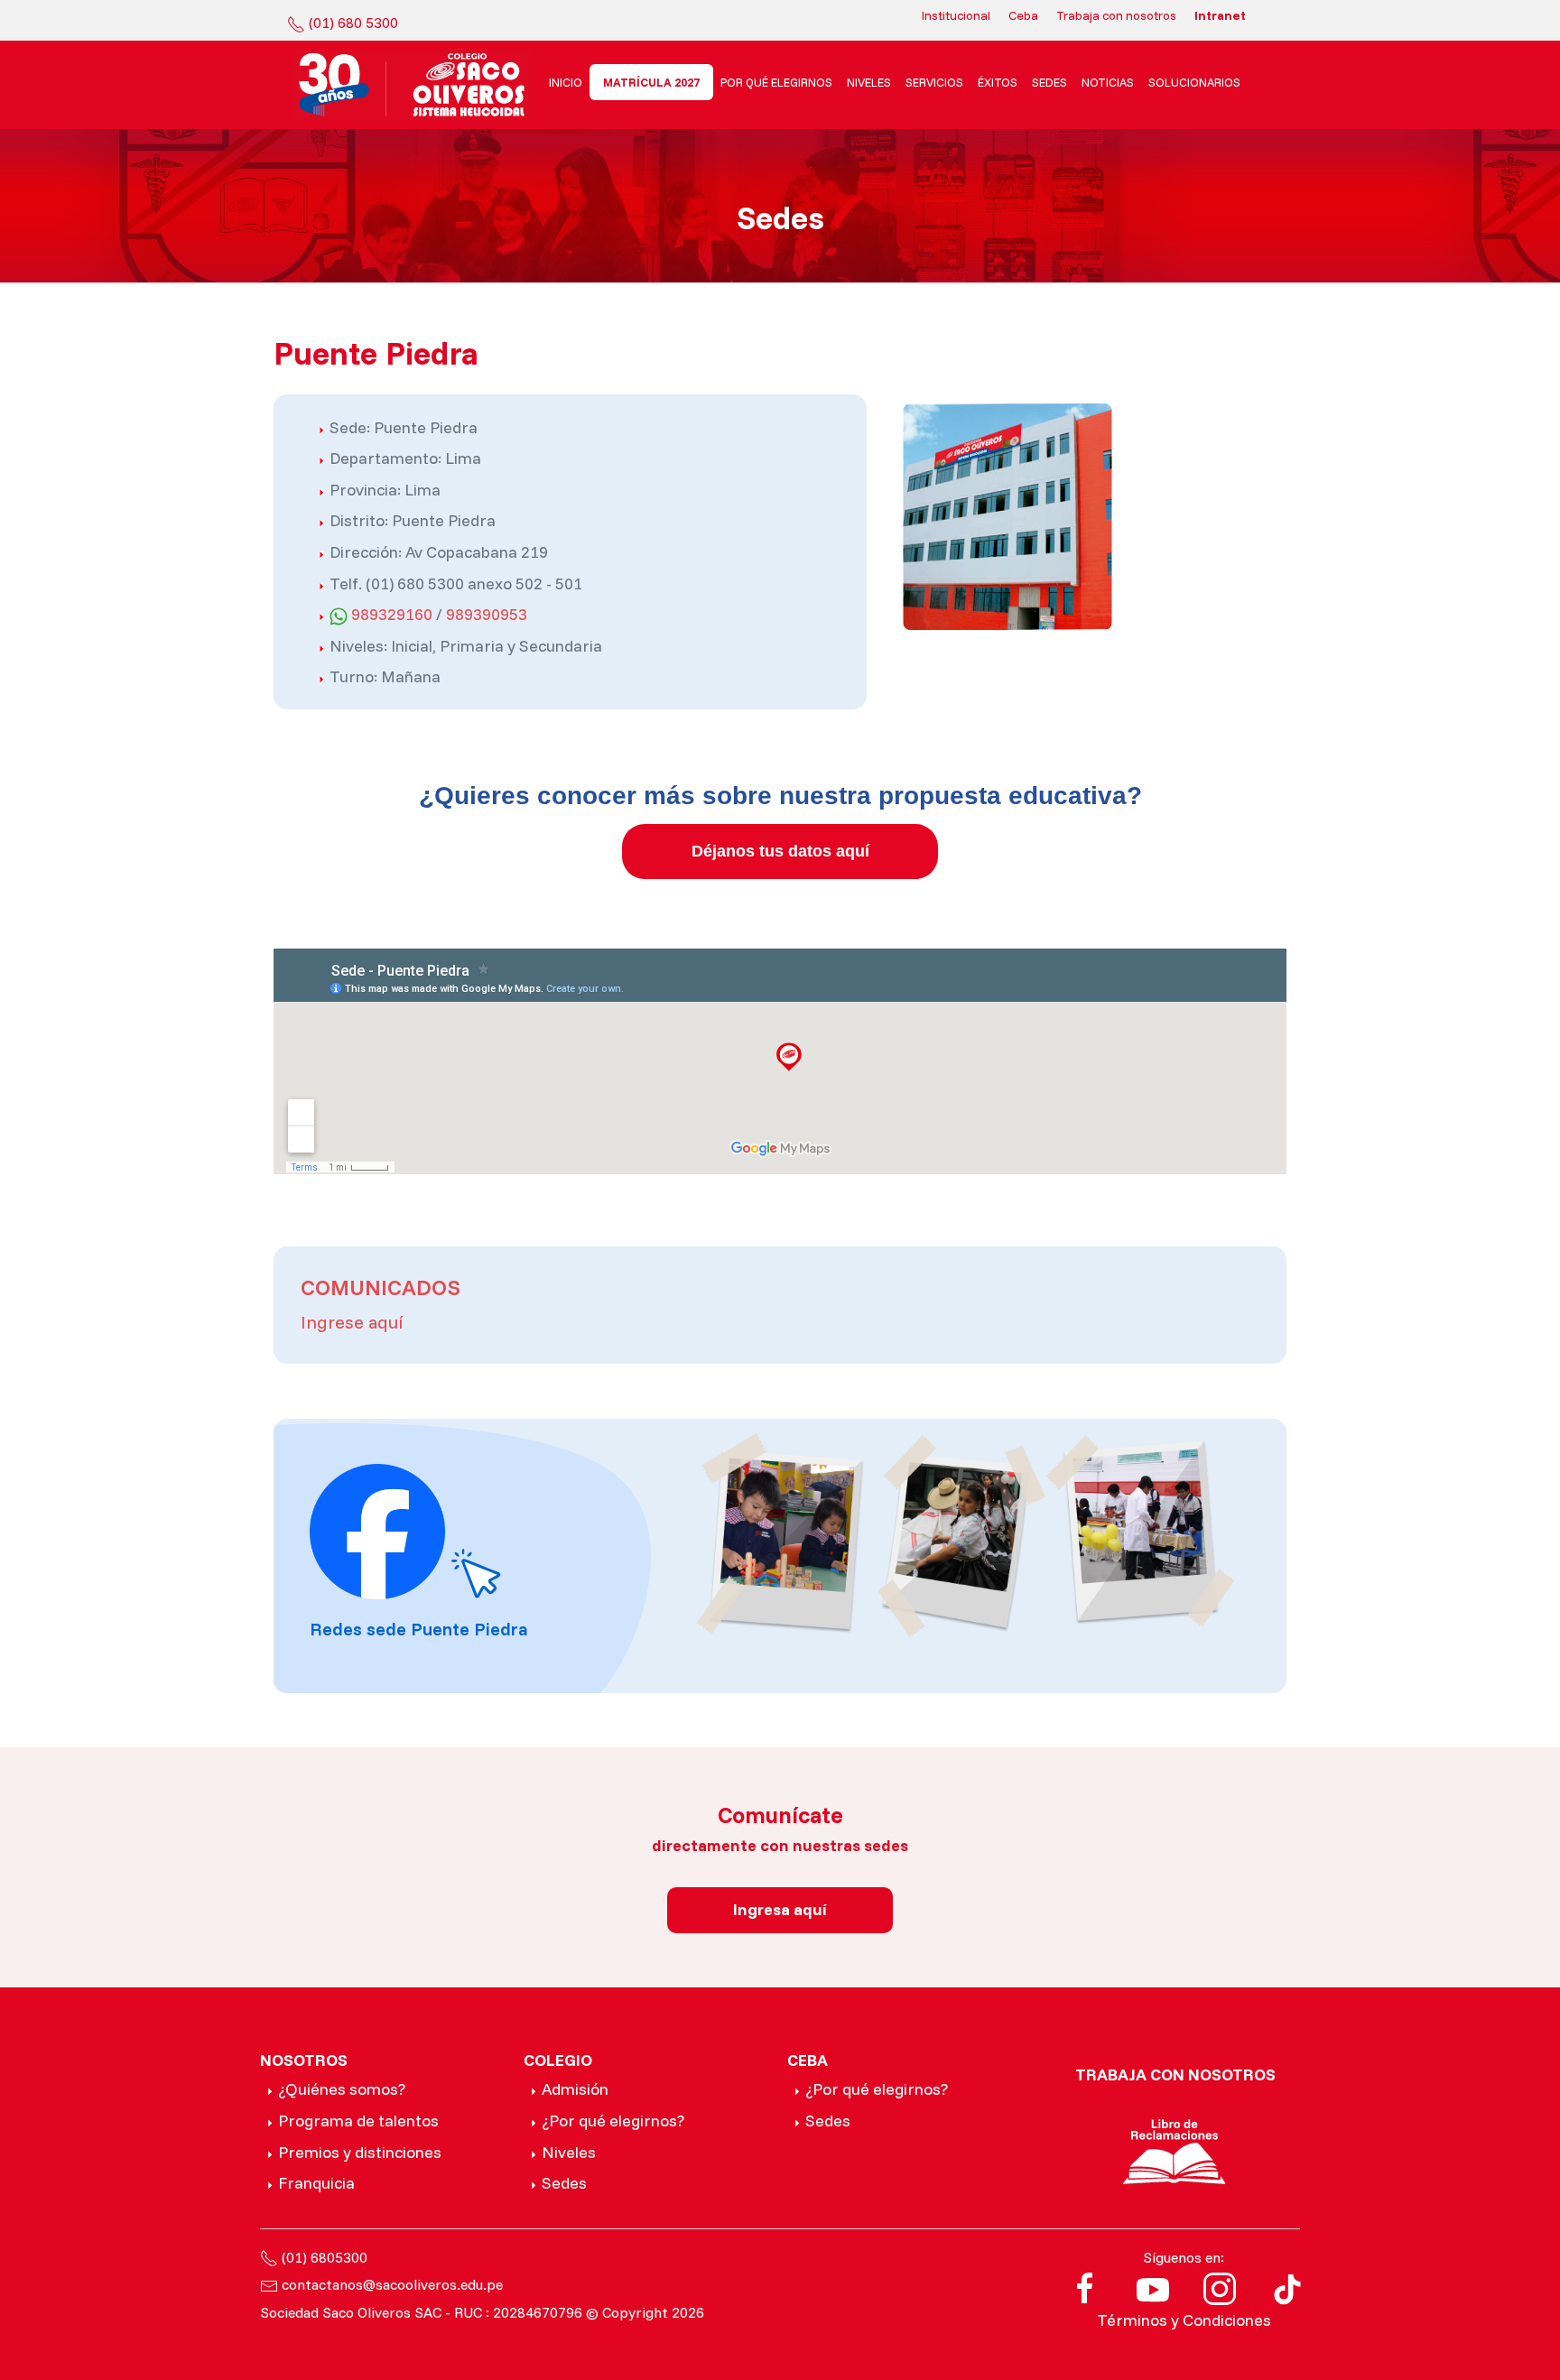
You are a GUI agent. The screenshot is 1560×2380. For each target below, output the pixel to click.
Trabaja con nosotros (1116, 15)
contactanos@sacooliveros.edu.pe (392, 2284)
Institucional (956, 15)
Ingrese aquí (352, 1322)
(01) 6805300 (325, 2257)
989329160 (392, 614)
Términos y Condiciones (1184, 2320)
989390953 (487, 614)
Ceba (1023, 15)
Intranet (1220, 15)
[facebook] (1085, 2287)
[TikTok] (1287, 2287)
